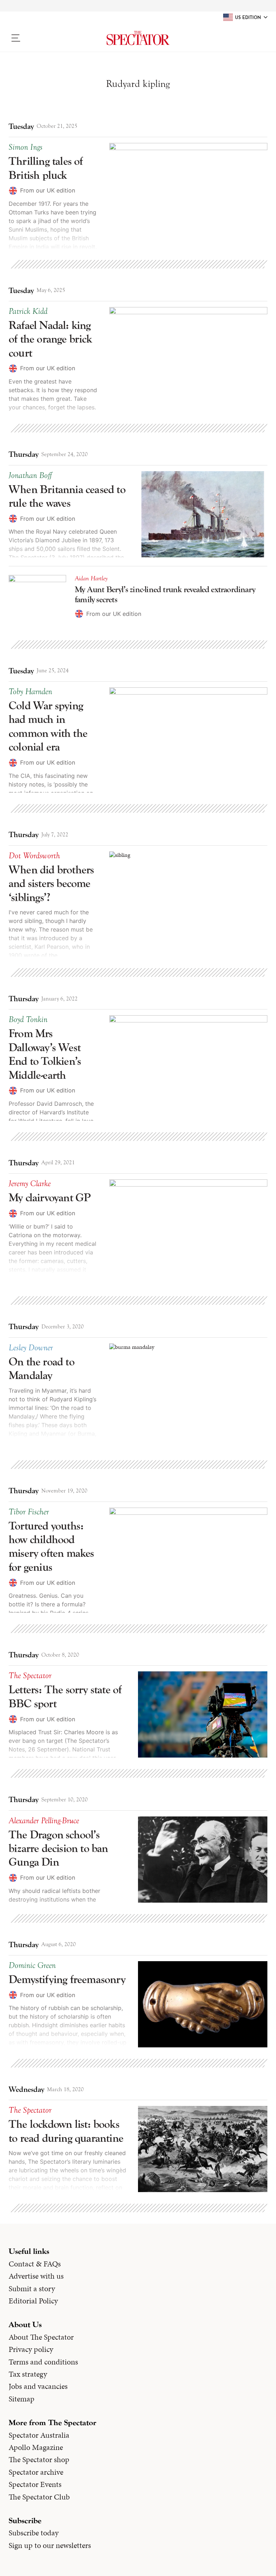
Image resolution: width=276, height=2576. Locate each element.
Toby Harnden (30, 692)
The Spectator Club (39, 2497)
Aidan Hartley (91, 579)
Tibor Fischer (29, 1512)
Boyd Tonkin (28, 1020)
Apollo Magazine (36, 2447)
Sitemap (22, 2399)
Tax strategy (28, 2374)
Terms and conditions (43, 2362)
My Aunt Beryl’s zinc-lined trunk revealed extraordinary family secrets (165, 595)
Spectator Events (35, 2484)
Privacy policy (31, 2349)
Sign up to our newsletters (50, 2545)
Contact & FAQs (35, 2264)
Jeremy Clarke (30, 1184)
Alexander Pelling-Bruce (44, 1821)
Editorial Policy (33, 2301)
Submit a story (32, 2289)
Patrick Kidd (28, 311)
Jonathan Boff (30, 475)
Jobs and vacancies (38, 2386)
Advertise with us (36, 2276)
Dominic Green (32, 1965)
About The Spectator (41, 2337)
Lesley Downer (31, 1348)
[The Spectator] (138, 38)
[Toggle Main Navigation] (39, 38)
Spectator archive (36, 2472)
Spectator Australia (39, 2435)
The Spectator (30, 1676)
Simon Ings (26, 147)
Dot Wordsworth (34, 856)
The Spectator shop (39, 2460)
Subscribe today (34, 2533)
